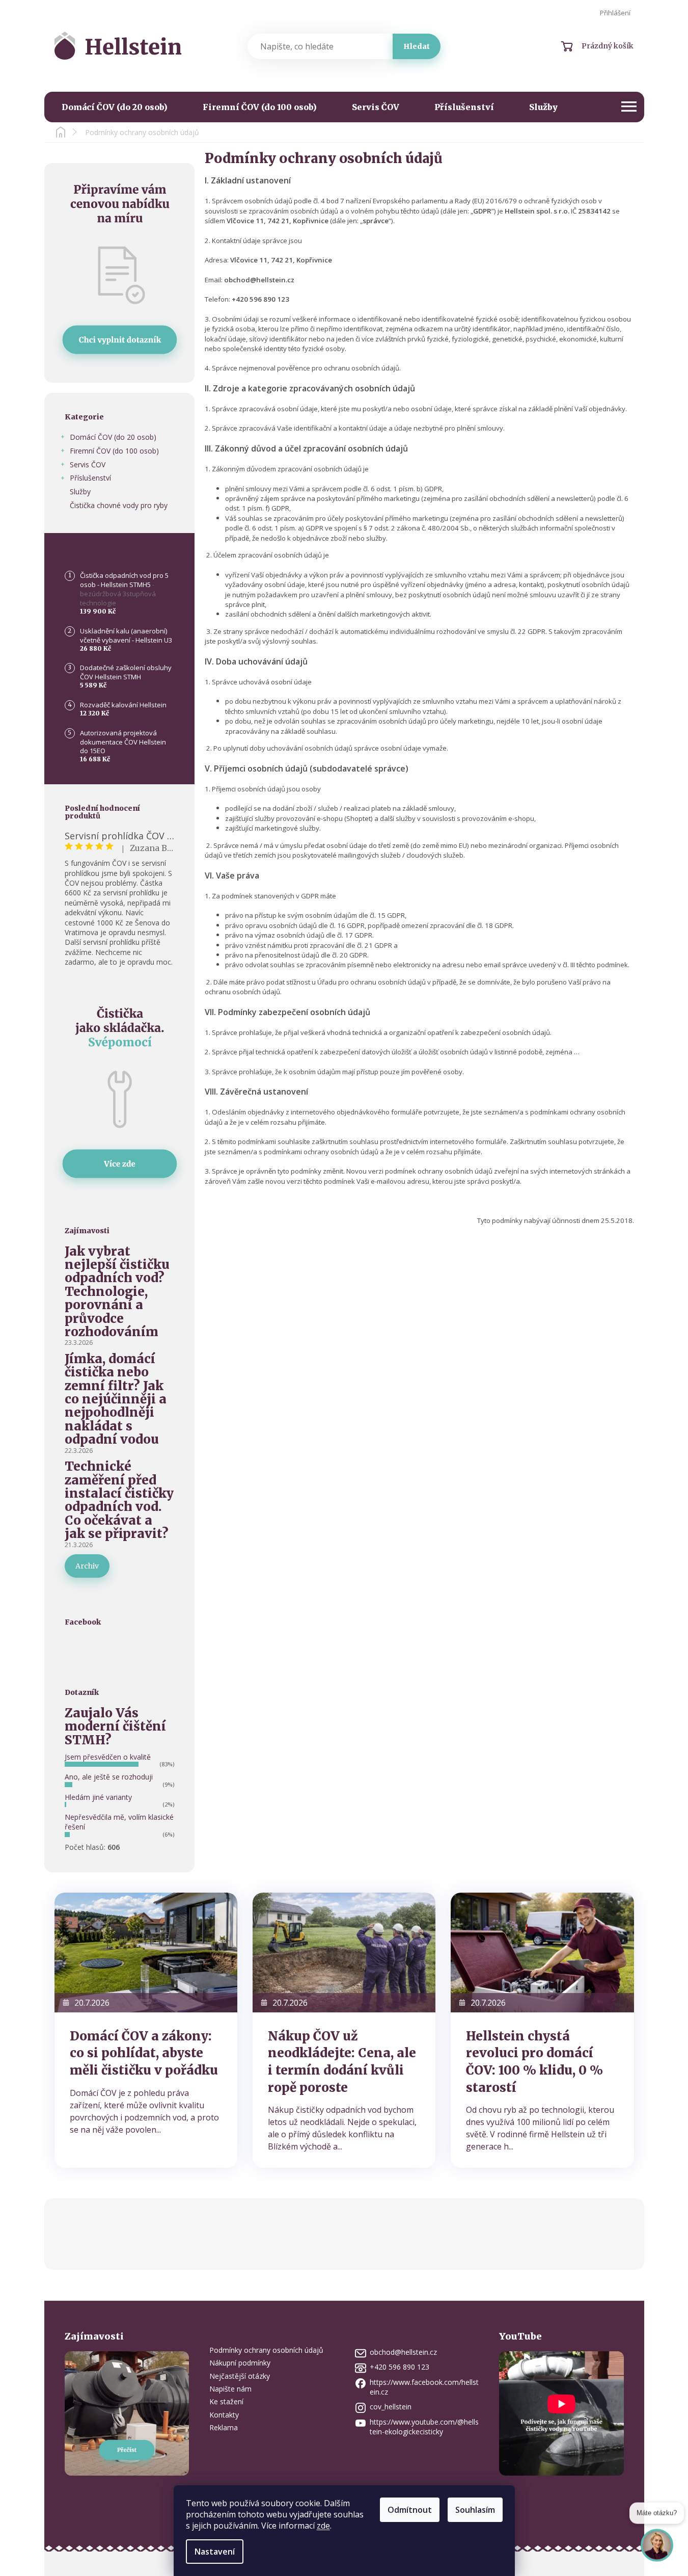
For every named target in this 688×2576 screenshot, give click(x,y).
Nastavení (215, 2552)
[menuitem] (115, 107)
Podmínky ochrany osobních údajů (266, 2350)
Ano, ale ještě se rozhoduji (109, 1777)
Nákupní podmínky (240, 2363)
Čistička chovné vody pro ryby (119, 505)
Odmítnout (410, 2510)
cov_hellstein (391, 2407)
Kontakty (224, 2415)
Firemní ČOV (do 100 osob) (114, 451)
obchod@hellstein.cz (403, 2352)
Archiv (87, 1566)
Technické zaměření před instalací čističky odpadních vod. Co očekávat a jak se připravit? (119, 1500)
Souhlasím (475, 2510)
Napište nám (230, 2389)
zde (323, 2526)
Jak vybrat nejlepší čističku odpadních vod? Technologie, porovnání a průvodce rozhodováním (117, 1292)
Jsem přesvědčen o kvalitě (108, 1757)
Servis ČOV (88, 464)
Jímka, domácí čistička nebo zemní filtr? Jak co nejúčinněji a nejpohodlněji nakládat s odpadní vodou (116, 1400)
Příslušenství (90, 478)
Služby (80, 492)
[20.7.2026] (146, 1952)
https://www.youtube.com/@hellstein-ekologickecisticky (424, 2427)
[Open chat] (657, 2551)
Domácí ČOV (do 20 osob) (113, 437)
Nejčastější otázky (240, 2376)
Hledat (417, 46)
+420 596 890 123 (400, 2367)
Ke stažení (226, 2401)
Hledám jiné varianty (98, 1797)
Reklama (224, 2427)
